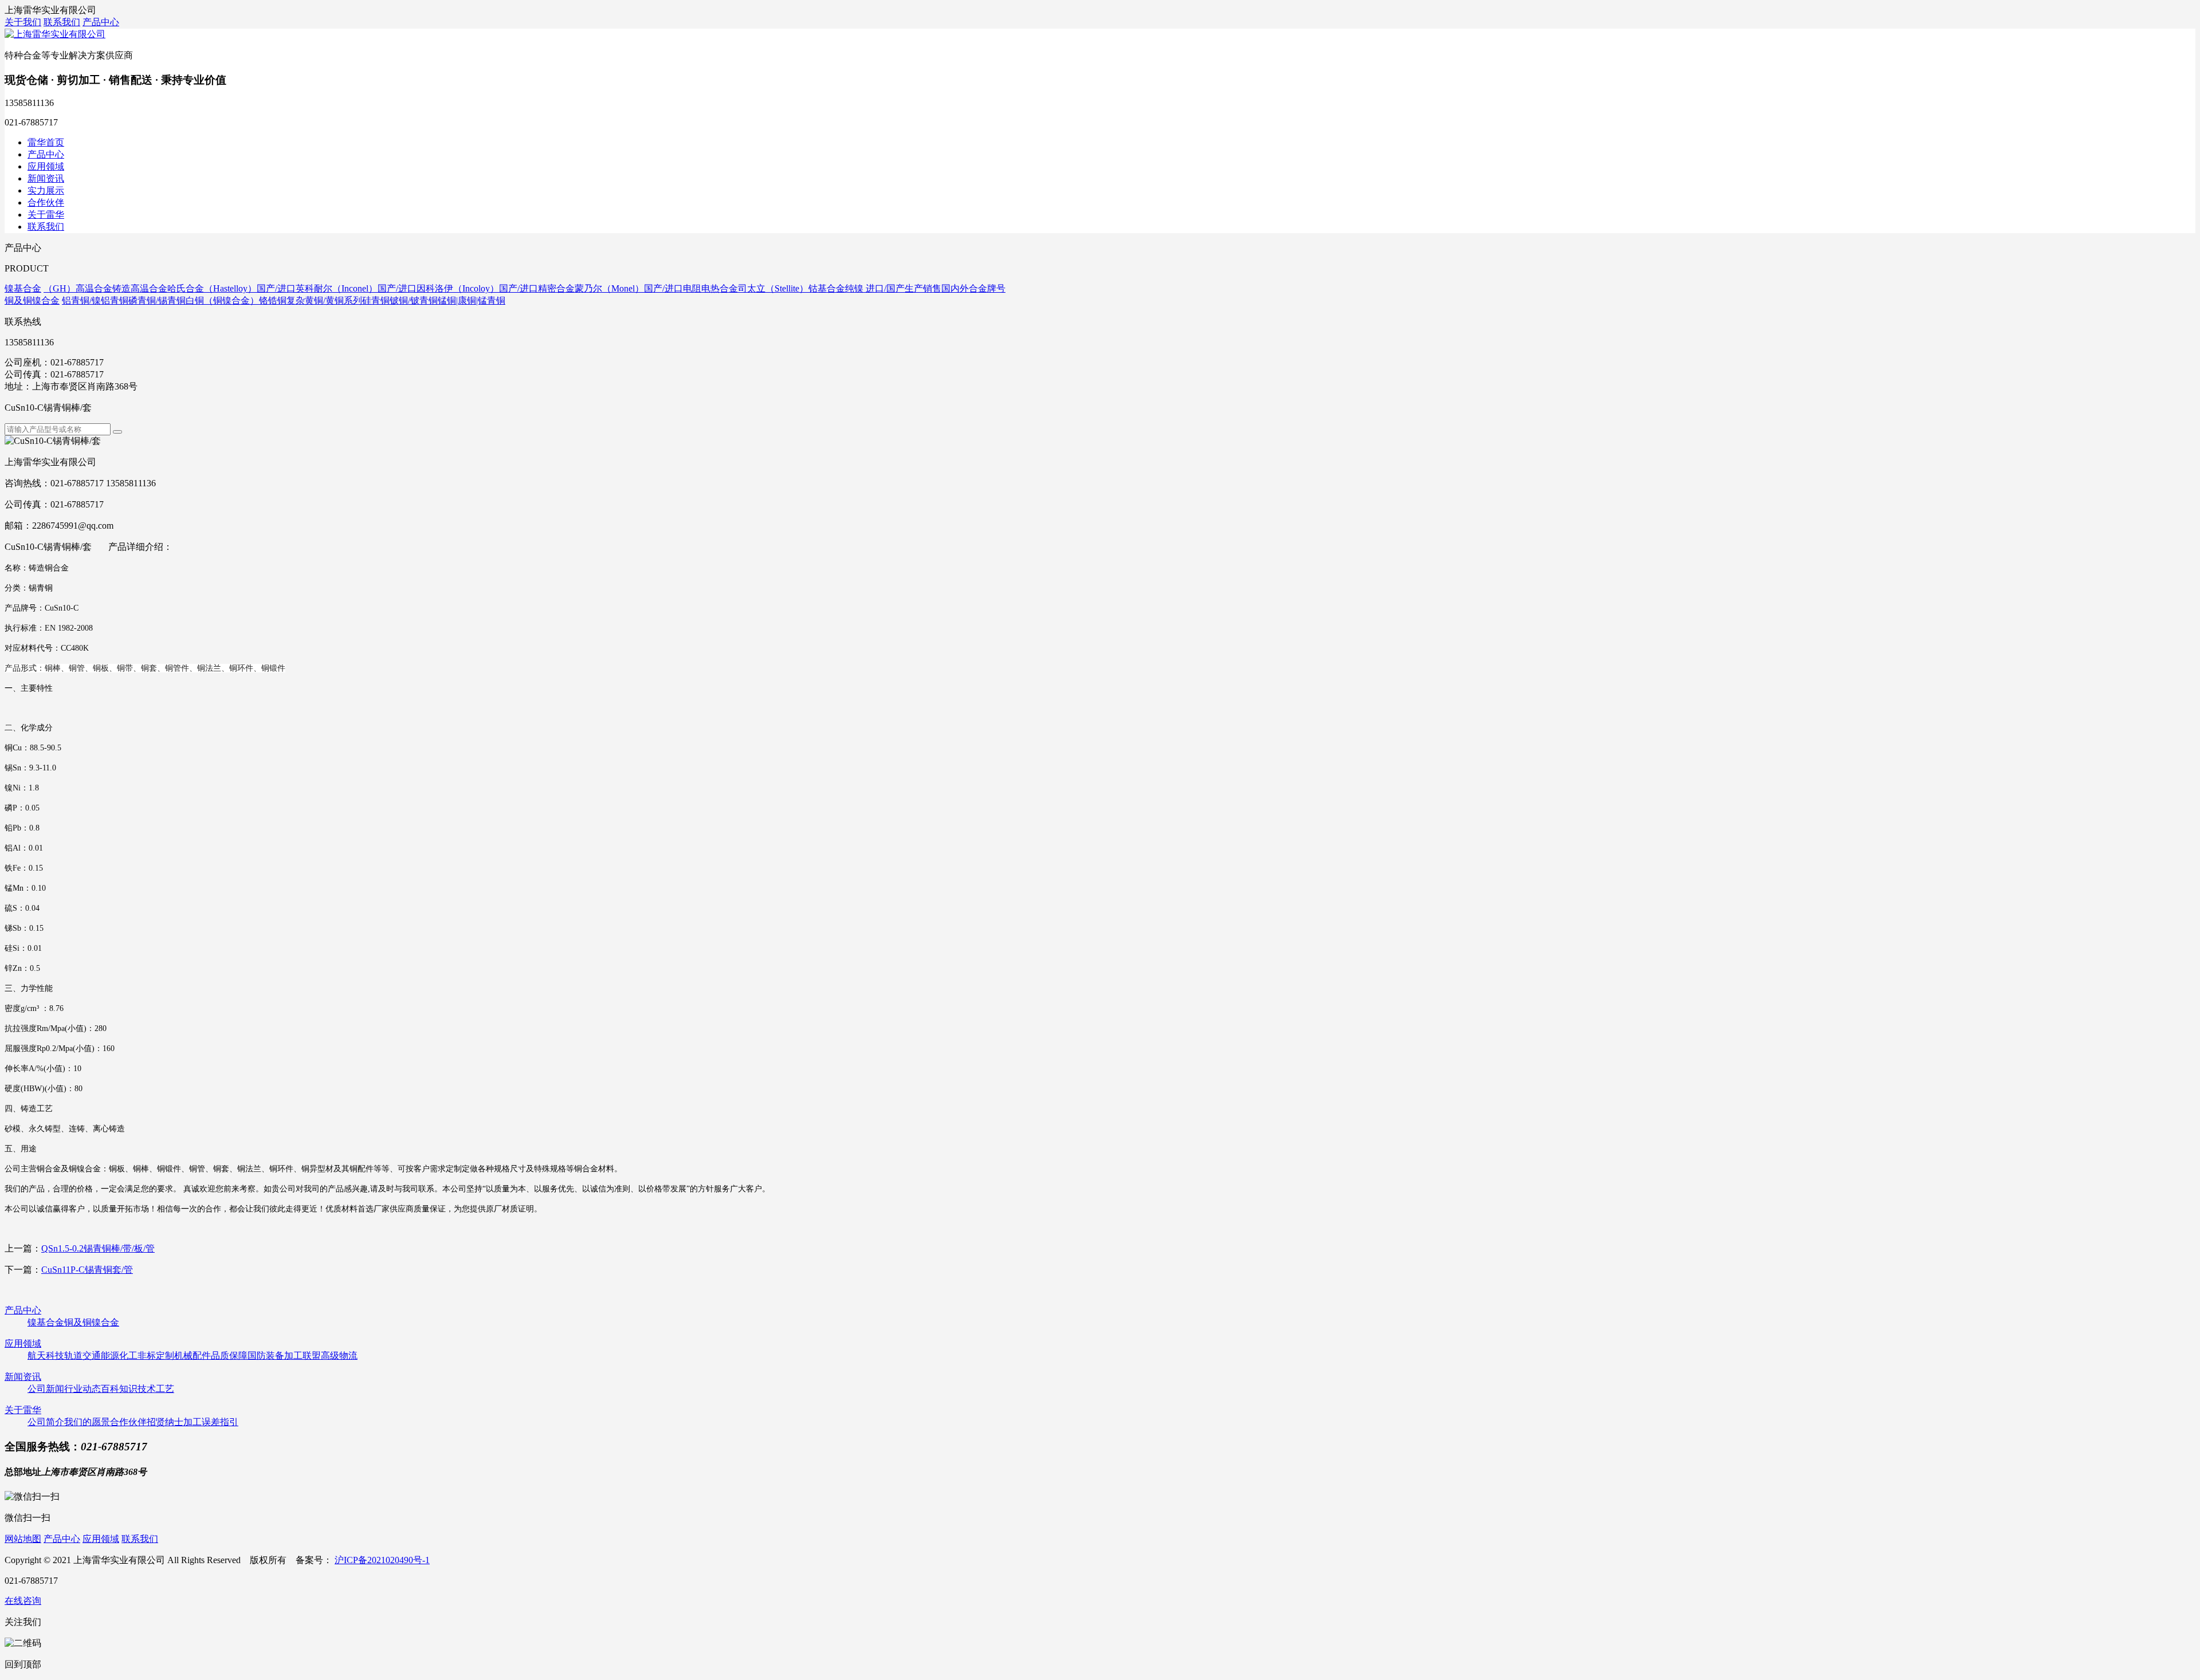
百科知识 (119, 1389)
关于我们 (23, 22)
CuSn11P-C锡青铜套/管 (87, 1270)
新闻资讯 (46, 178)
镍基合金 (46, 1322)
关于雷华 (46, 215)
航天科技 (46, 1356)
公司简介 (46, 1422)
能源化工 (119, 1356)
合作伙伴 (46, 202)
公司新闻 (46, 1389)
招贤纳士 (165, 1422)
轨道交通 (82, 1356)
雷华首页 (46, 142)
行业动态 (82, 1389)
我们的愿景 (87, 1422)
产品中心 (101, 22)
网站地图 (23, 1539)
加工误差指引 (211, 1422)
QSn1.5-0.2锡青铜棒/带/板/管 (98, 1248)
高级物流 (339, 1356)
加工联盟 (302, 1356)
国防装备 (266, 1356)
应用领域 (46, 166)
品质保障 (229, 1356)
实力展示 (46, 190)
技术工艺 (156, 1389)
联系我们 (62, 22)
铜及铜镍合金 (92, 1322)
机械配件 (192, 1356)
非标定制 (156, 1356)
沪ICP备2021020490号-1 (382, 1560)
